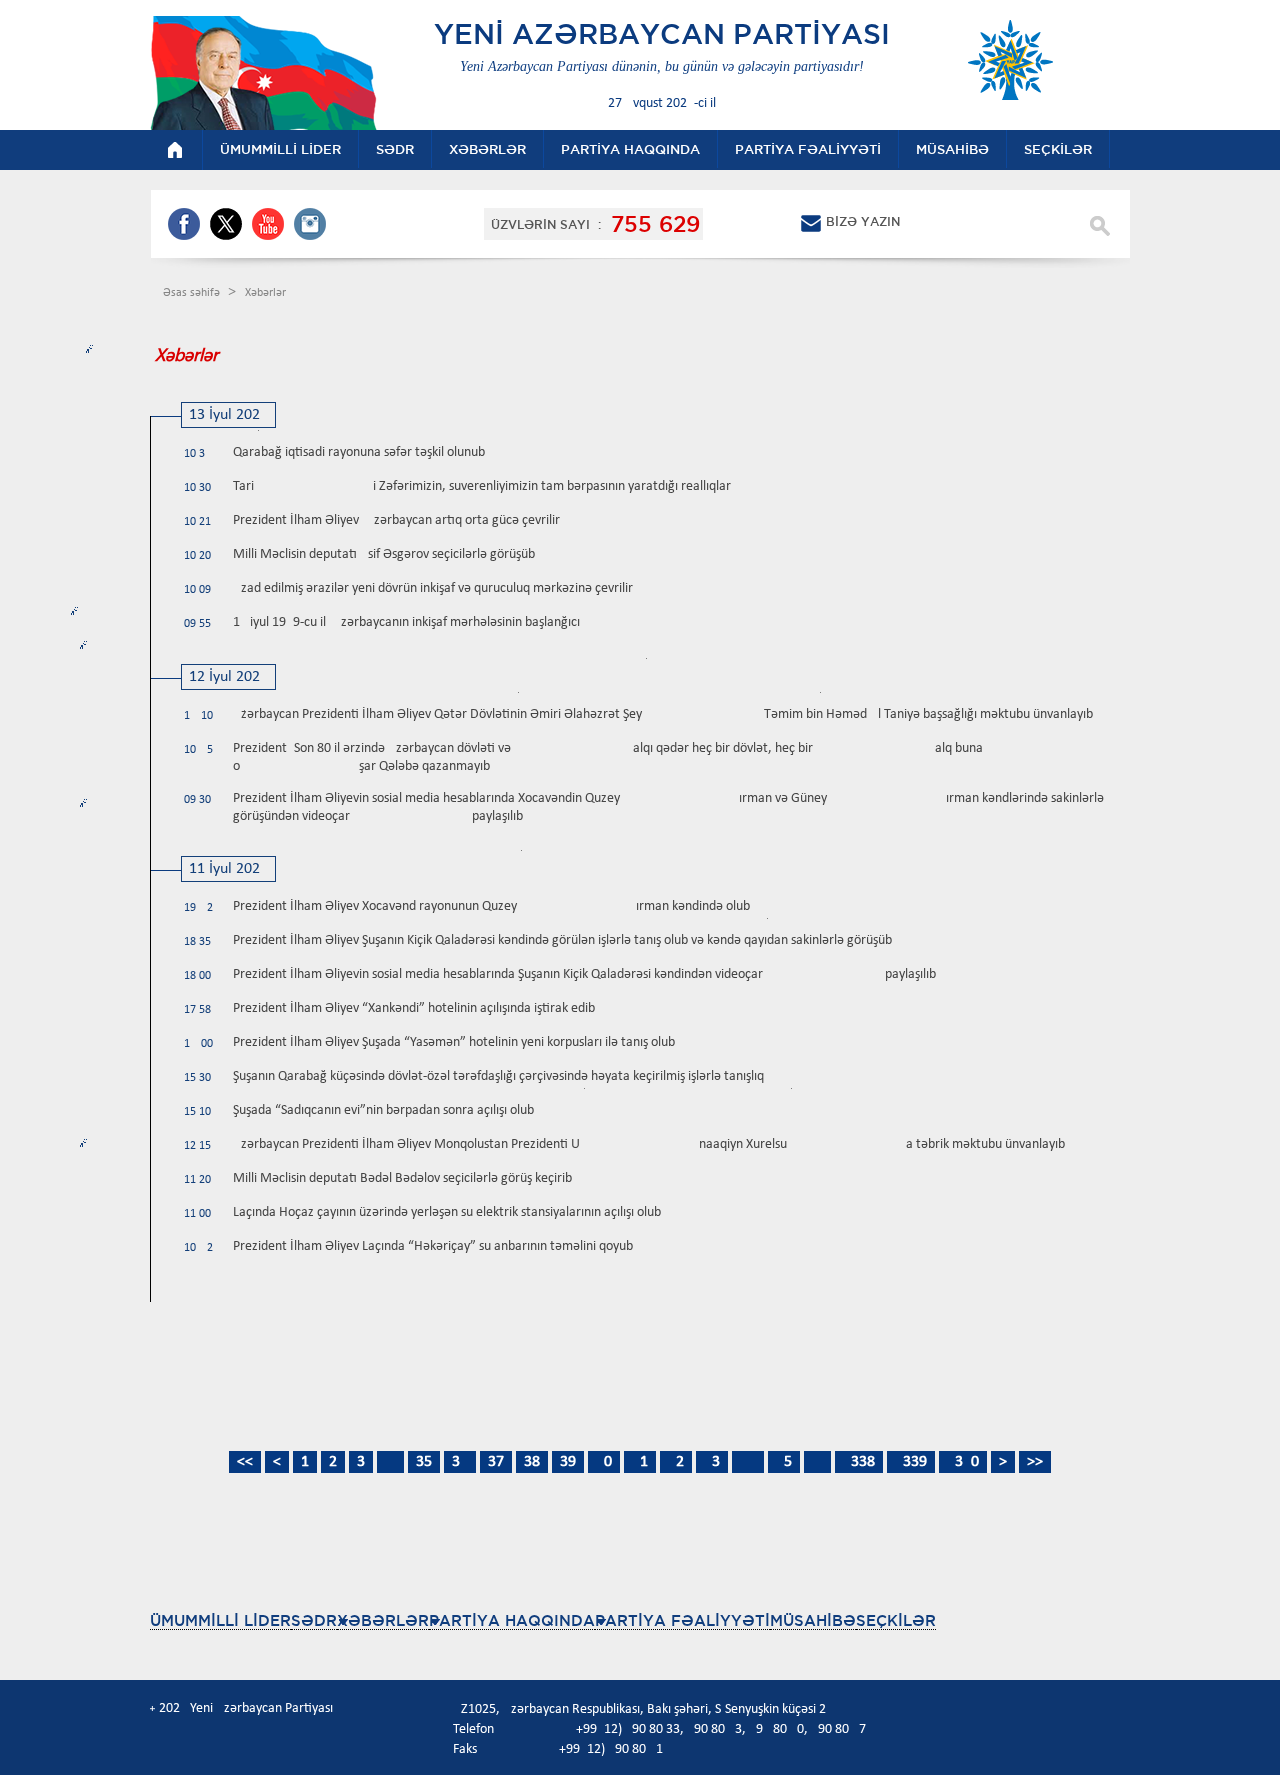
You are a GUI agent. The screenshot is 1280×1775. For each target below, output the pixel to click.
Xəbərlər (265, 293)
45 (784, 1462)
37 (496, 1462)
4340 (963, 1462)
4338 (859, 1462)
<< (245, 1462)
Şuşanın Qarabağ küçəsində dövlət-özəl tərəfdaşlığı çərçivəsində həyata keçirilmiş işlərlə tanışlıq (498, 1076)
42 (676, 1462)
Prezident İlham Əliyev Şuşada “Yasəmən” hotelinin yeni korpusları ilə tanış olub (454, 1042)
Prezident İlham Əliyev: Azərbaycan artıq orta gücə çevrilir (396, 520)
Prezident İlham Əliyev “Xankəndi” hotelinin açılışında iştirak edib (414, 1008)
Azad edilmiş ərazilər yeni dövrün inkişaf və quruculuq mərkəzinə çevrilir (433, 588)
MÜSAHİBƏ (813, 1620)
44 (748, 1462)
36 (460, 1462)
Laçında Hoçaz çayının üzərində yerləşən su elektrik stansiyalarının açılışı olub (447, 1212)
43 (712, 1462)
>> (1035, 1462)
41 (640, 1462)
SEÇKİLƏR (896, 1620)
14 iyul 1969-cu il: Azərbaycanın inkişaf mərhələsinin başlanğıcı (406, 622)
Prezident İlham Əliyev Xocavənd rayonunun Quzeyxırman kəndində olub (491, 906)
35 (424, 1462)
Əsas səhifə (193, 293)
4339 (911, 1462)
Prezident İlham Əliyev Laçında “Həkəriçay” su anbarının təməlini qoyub (433, 1246)
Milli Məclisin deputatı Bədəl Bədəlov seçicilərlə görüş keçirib (402, 1178)
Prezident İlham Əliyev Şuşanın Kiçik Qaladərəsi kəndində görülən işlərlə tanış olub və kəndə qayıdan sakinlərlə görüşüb (562, 940)
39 (568, 1462)
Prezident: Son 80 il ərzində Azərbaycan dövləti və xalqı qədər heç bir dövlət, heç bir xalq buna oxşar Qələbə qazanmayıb (608, 757)
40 (604, 1462)
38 (532, 1462)
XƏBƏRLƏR (383, 1620)
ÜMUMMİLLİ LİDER (220, 1620)
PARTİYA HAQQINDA (512, 1620)
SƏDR (314, 1620)
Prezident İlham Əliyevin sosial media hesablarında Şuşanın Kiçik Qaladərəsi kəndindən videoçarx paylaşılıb (584, 974)
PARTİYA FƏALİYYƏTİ (682, 1620)
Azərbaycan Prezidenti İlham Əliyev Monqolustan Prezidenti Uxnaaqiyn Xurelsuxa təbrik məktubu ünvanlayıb (649, 1144)
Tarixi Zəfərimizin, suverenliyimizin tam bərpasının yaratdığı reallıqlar (482, 486)
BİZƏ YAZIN (863, 221)
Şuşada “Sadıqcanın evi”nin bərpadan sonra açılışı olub (383, 1110)
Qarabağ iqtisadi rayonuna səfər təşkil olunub (359, 452)
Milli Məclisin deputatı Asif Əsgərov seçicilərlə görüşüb (384, 554)
